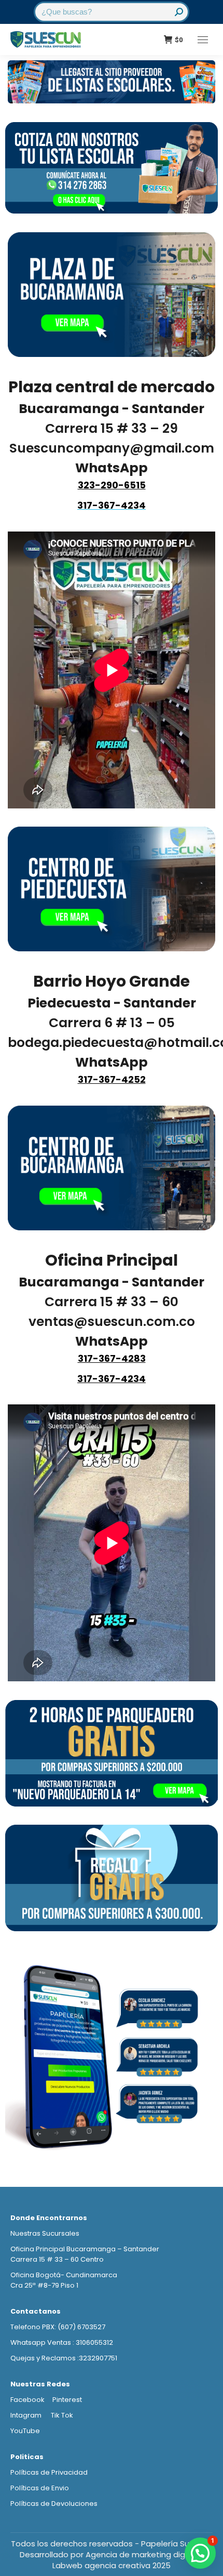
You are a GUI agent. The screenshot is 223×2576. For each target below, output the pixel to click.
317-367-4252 (112, 1079)
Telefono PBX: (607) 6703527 (58, 2327)
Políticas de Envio (40, 2488)
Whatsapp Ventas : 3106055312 (62, 2342)
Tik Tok (62, 2415)
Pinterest (67, 2400)
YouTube (25, 2431)
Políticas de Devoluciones (54, 2504)
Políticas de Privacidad (49, 2472)
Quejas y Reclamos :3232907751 (64, 2358)
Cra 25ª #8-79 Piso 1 (44, 2285)
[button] (200, 2553)
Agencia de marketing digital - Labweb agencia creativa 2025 (128, 2560)
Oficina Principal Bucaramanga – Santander (85, 2249)
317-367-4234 (112, 1379)
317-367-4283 (112, 1358)
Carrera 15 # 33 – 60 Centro (57, 2259)
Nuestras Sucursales (45, 2233)
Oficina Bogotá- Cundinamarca (64, 2275)
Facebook (27, 2400)
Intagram (27, 2415)
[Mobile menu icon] (203, 40)
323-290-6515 (112, 485)
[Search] (179, 12)
